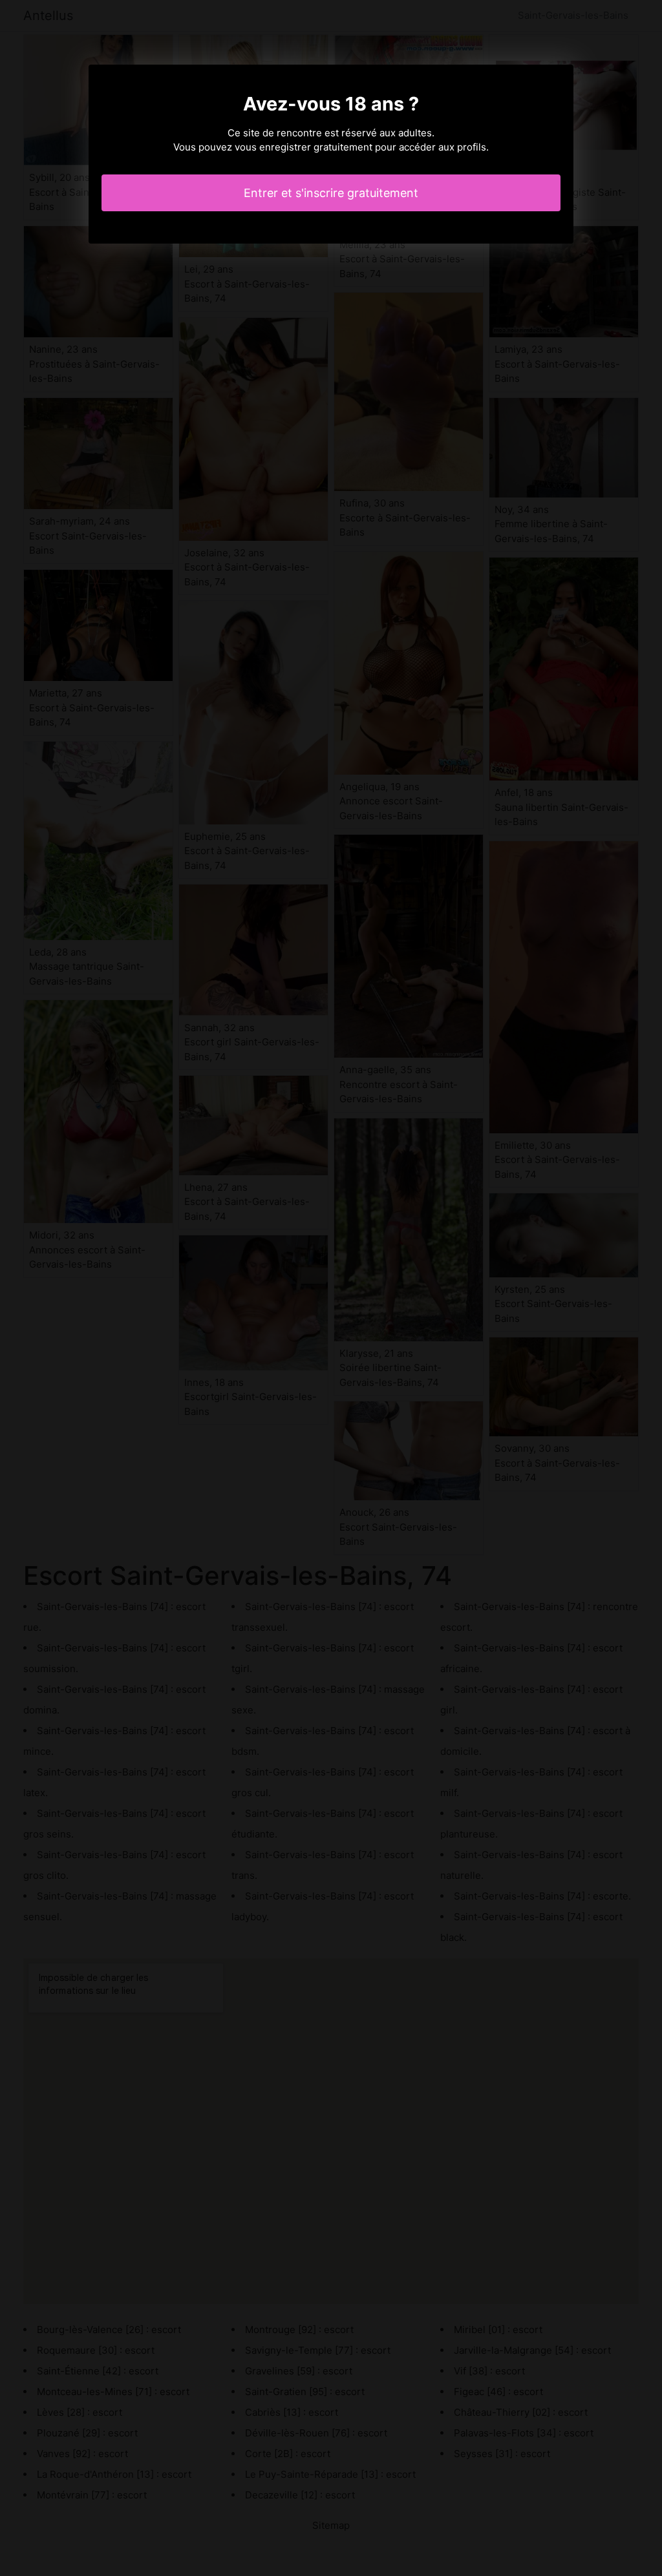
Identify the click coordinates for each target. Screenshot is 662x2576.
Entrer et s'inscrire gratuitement (331, 193)
